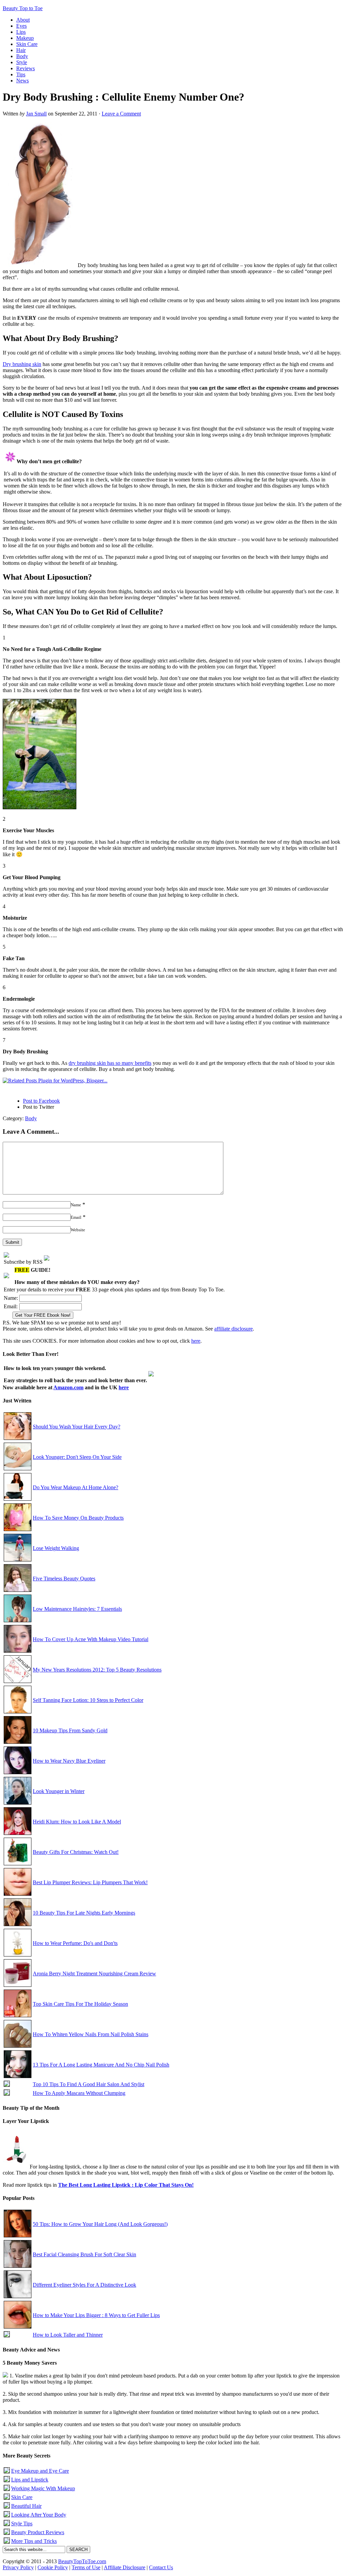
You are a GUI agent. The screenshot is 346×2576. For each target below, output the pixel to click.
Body (22, 56)
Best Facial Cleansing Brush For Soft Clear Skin (84, 2254)
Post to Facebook (41, 1101)
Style (22, 62)
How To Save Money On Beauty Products (78, 1518)
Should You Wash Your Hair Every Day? (77, 1427)
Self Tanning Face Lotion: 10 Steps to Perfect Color (88, 1700)
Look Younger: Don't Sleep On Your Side (77, 1457)
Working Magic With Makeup (43, 2488)
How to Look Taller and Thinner (68, 2335)
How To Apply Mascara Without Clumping (79, 2093)
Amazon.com (68, 1387)
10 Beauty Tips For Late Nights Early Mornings (84, 1913)
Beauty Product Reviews (38, 2532)
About (23, 20)
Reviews (26, 68)
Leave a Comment (121, 114)
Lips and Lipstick (30, 2480)
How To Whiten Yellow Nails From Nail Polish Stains (91, 2034)
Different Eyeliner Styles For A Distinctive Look (84, 2285)
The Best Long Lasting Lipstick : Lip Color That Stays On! (126, 2185)
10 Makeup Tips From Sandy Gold (70, 1730)
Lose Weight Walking (56, 1548)
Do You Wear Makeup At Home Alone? (76, 1487)
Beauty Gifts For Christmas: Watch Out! (76, 1852)
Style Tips (22, 2524)
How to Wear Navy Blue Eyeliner (69, 1761)
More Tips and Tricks (34, 2541)
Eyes (21, 26)
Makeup (25, 38)
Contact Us (161, 2567)
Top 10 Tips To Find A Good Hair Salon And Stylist (89, 2084)
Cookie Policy (53, 2567)
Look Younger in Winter (59, 1791)
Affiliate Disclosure (125, 2567)
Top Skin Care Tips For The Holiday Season (80, 2004)
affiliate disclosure (233, 1329)
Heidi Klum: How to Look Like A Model (77, 1822)
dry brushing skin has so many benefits (110, 1063)
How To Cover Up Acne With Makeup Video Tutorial (91, 1639)
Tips (21, 74)
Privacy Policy (18, 2567)
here (196, 1341)
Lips (21, 32)
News (22, 81)
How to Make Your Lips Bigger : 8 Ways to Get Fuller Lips (96, 2315)
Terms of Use (86, 2567)
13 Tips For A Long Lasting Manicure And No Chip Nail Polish (101, 2065)
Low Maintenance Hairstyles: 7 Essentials (77, 1609)
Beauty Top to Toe (23, 8)
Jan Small (36, 114)
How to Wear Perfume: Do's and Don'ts (75, 1943)
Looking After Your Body (39, 2515)
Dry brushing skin (22, 364)
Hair (21, 50)
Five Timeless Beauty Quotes (64, 1579)
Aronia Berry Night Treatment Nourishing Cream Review (94, 1974)
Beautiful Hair (26, 2506)
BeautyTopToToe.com (82, 2561)
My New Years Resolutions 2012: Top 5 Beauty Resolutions (97, 1670)
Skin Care (27, 44)
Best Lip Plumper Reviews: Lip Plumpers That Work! (90, 1882)
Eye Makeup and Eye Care (40, 2471)
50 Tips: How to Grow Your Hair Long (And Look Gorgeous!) (100, 2224)
